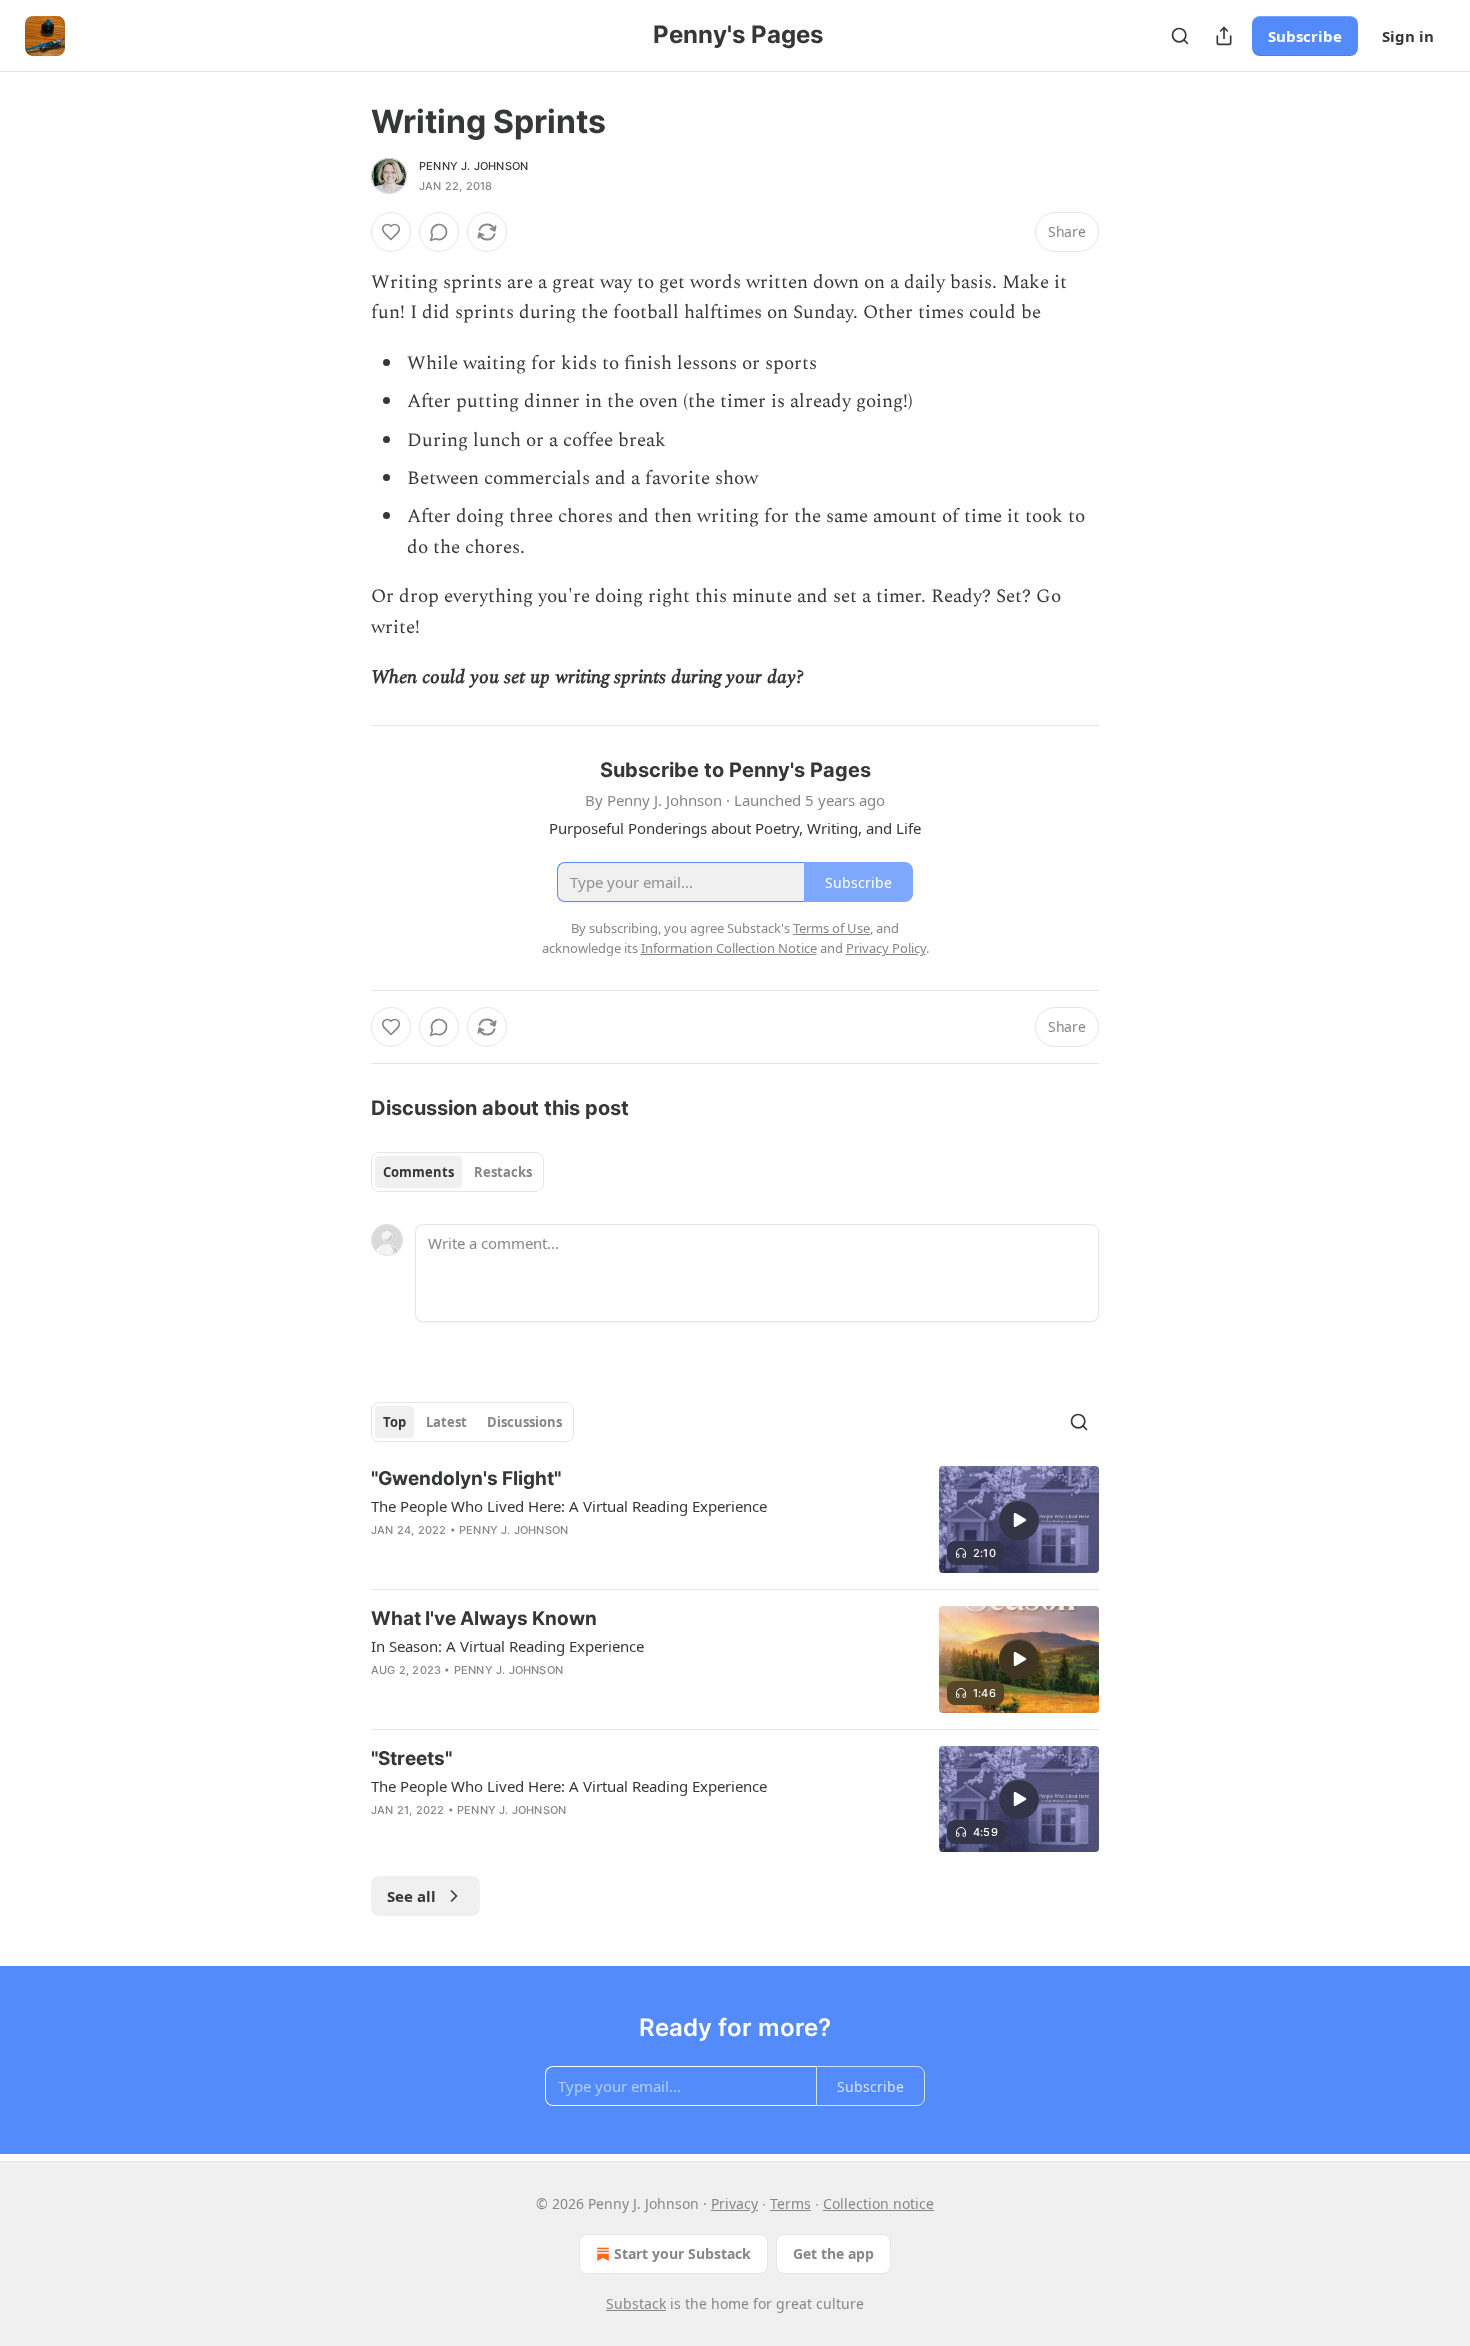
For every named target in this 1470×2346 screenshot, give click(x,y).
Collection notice (878, 2203)
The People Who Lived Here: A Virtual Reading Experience (569, 1506)
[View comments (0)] (439, 232)
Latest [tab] (446, 1422)
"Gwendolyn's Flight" (466, 1478)
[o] (1019, 1520)
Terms (790, 2203)
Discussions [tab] (524, 1422)
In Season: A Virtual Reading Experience (507, 1646)
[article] (735, 1519)
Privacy (734, 2203)
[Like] (391, 232)
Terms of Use (831, 928)
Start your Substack (682, 2253)
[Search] (1180, 36)
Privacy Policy (886, 948)
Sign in (1408, 36)
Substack (636, 2303)
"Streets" (411, 1758)
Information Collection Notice (729, 948)
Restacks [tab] (503, 1172)
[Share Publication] (1224, 36)
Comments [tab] (418, 1172)
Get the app (833, 2253)
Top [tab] (394, 1422)
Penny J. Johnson (473, 166)
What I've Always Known (484, 1618)
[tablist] (457, 1172)
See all (411, 1896)
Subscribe (1305, 36)
